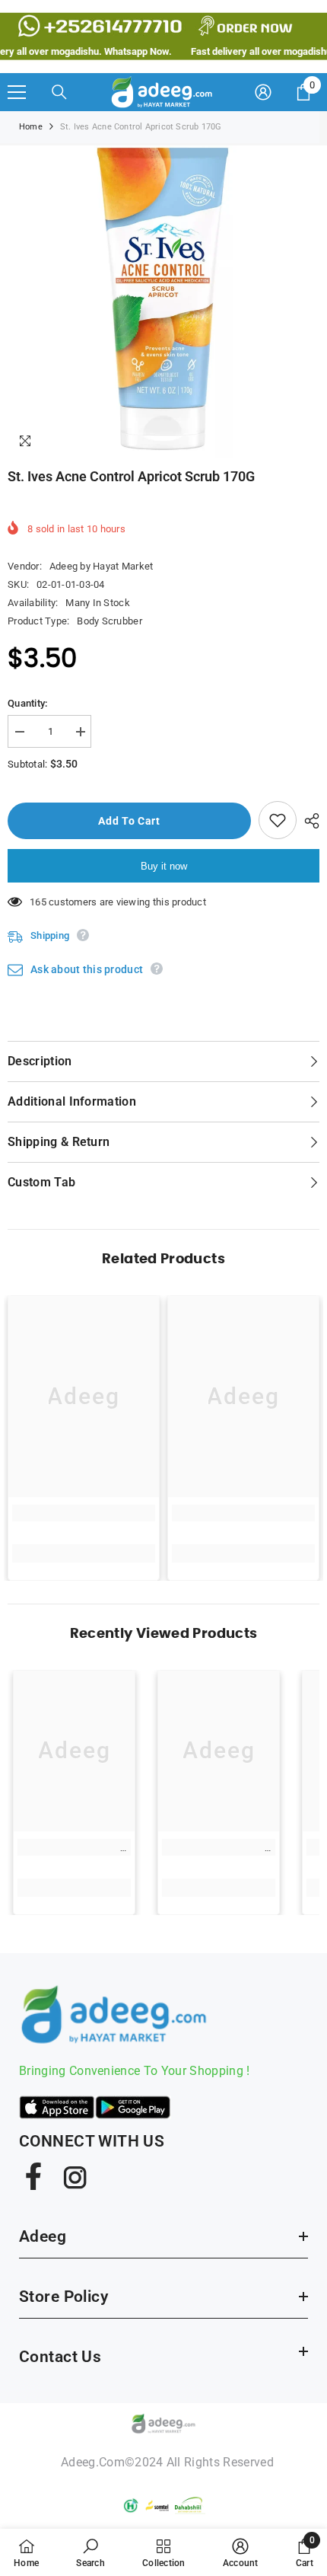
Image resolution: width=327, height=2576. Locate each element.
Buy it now (164, 866)
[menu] (17, 92)
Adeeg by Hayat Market (101, 566)
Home (31, 127)
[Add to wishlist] (278, 820)
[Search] (59, 92)
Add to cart (129, 821)
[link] (84, 1513)
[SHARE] (308, 821)
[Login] (263, 92)
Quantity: (27, 703)
